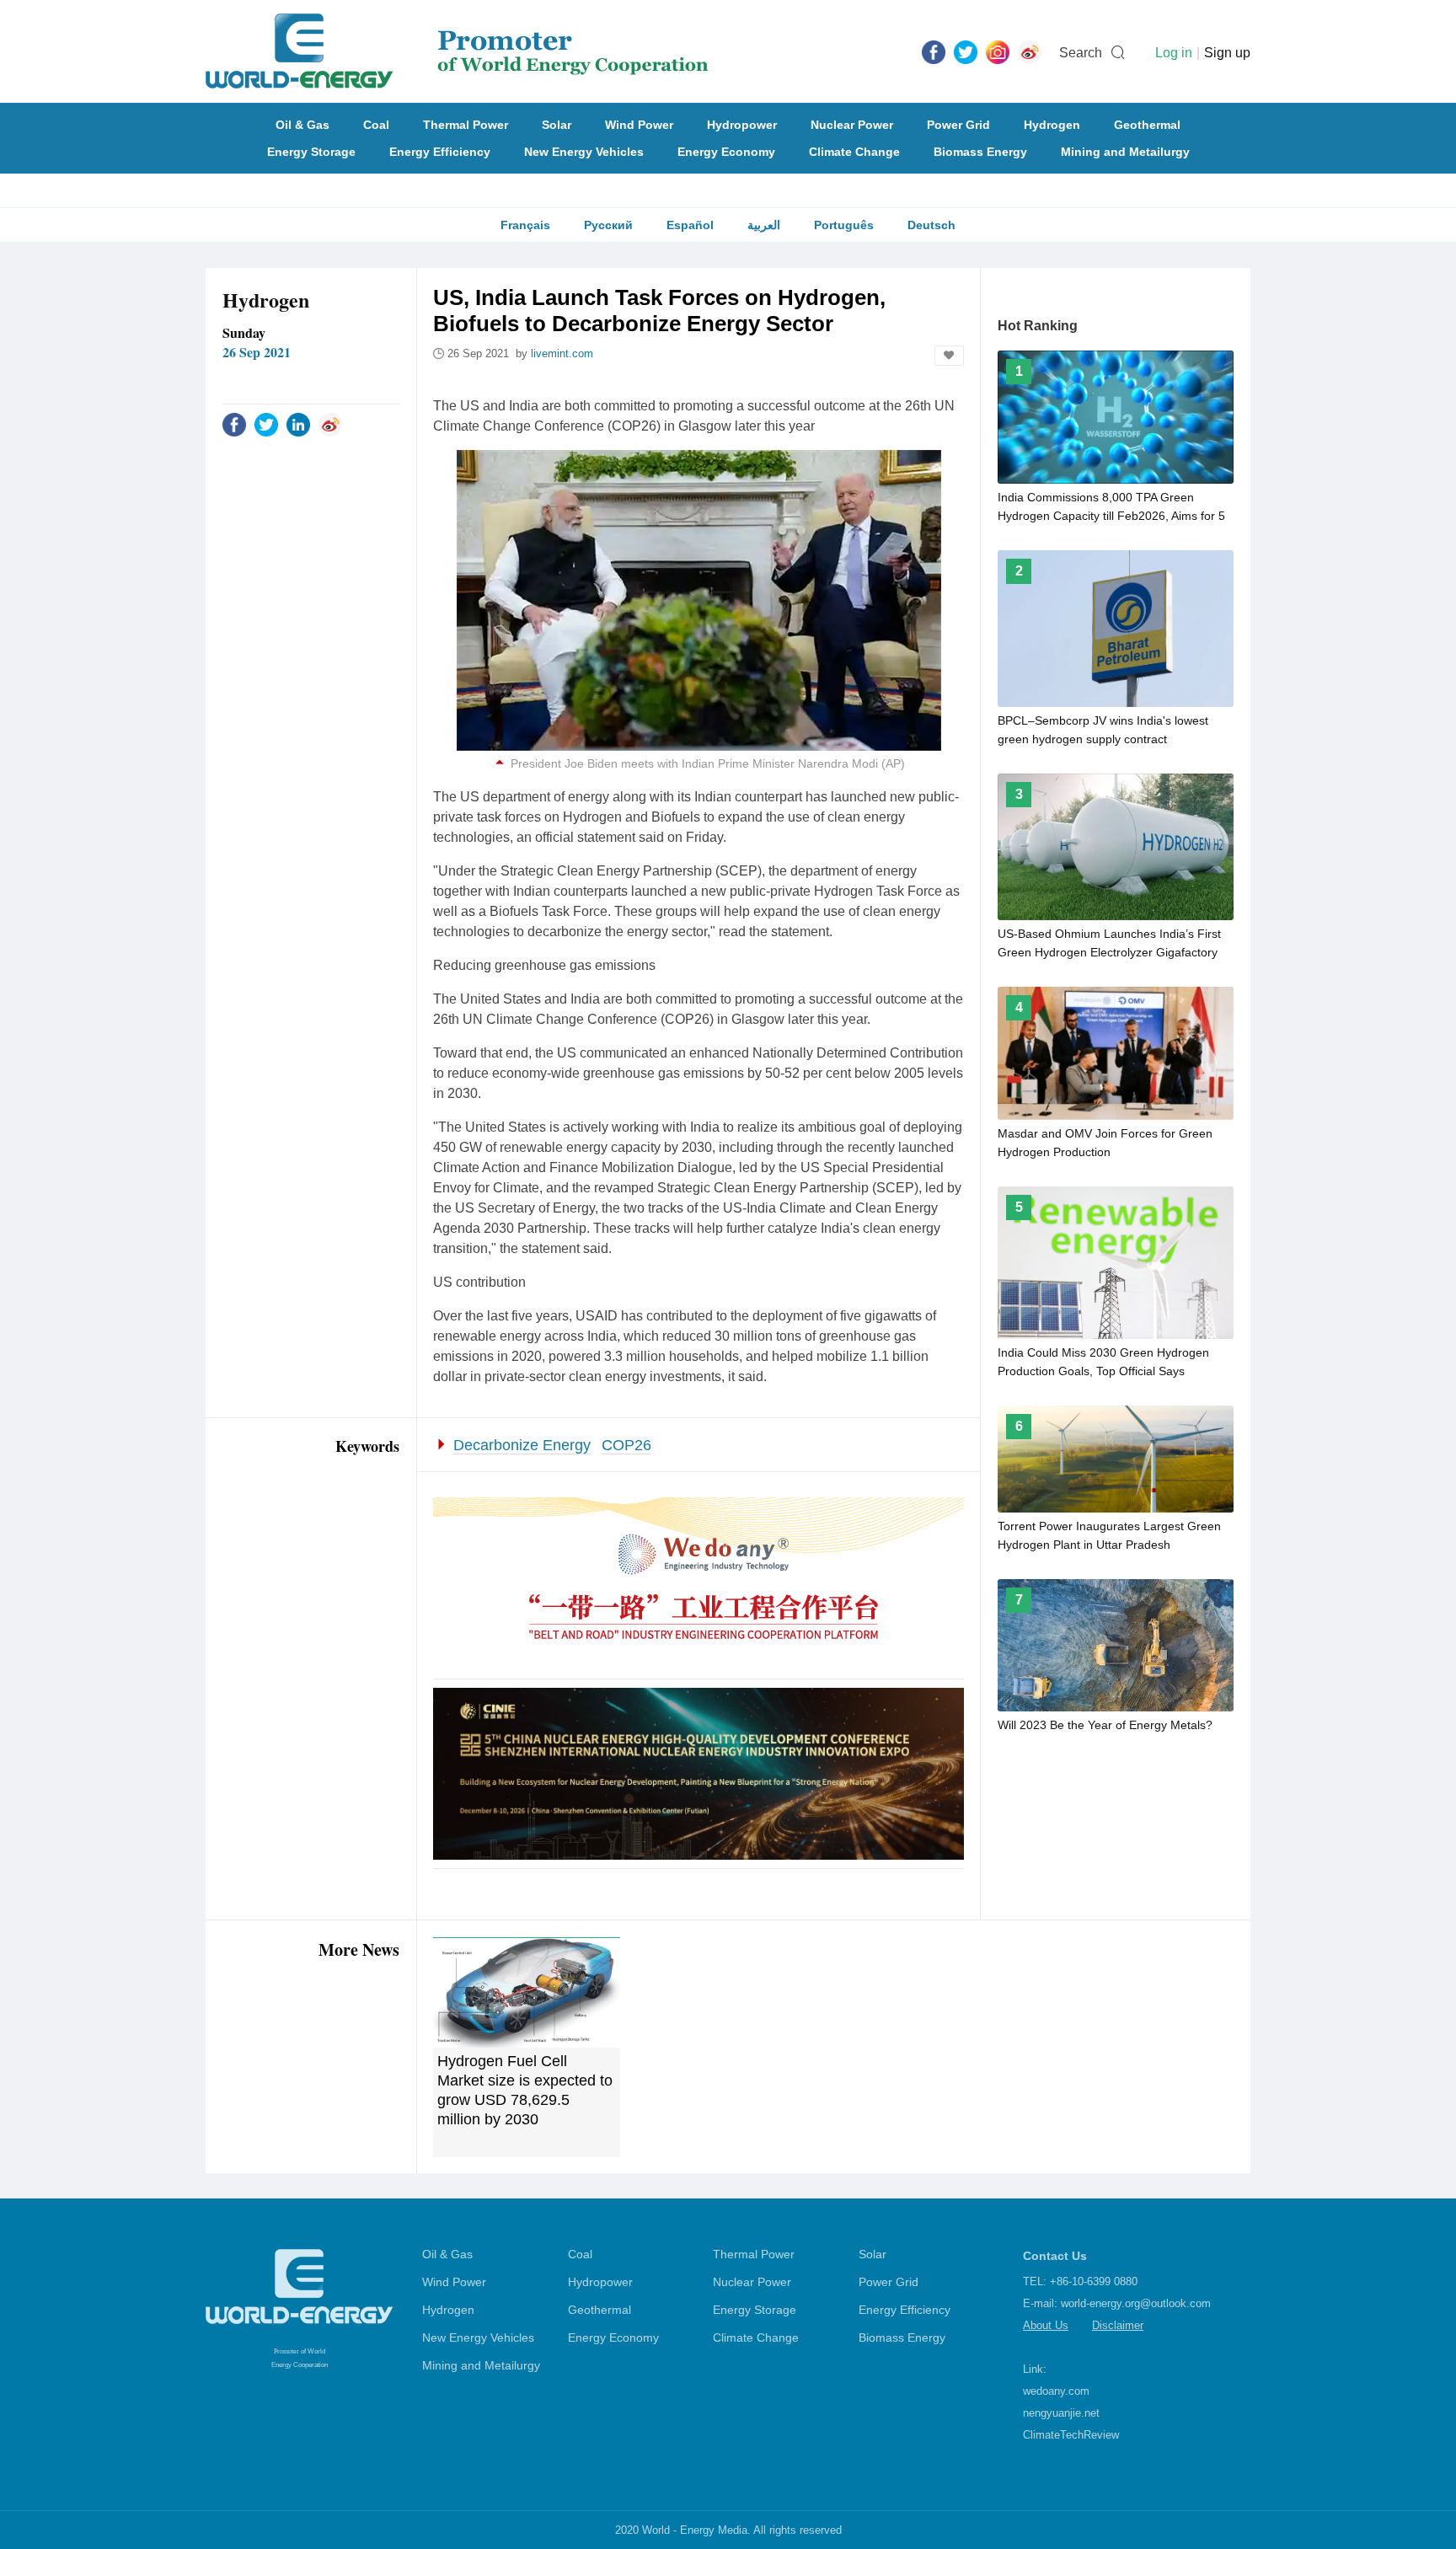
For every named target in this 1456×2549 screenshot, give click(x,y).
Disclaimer (1118, 2325)
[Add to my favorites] (949, 356)
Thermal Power (466, 125)
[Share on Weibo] (330, 424)
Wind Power (639, 125)
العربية (764, 225)
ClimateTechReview (1071, 2435)
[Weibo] (1030, 51)
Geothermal (1147, 125)
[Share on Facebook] (234, 424)
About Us (1046, 2325)
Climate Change (854, 152)
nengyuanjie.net (1061, 2413)
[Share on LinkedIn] (298, 424)
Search (1081, 53)
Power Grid (958, 125)
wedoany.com (1056, 2391)
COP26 (626, 1445)
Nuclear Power (852, 125)
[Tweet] (966, 51)
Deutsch (931, 225)
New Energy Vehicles (584, 152)
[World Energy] (457, 51)
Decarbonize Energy (522, 1445)
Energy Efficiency (440, 152)
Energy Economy (726, 152)
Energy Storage (311, 152)
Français (525, 225)
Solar (557, 125)
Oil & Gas (302, 125)
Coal (376, 125)
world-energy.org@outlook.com (1136, 2303)
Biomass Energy (980, 152)
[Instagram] (998, 51)
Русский (608, 225)
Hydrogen (1052, 125)
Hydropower (742, 125)
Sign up (1227, 53)
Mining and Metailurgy (1125, 152)
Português (844, 225)
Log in (1174, 53)
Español (690, 225)
